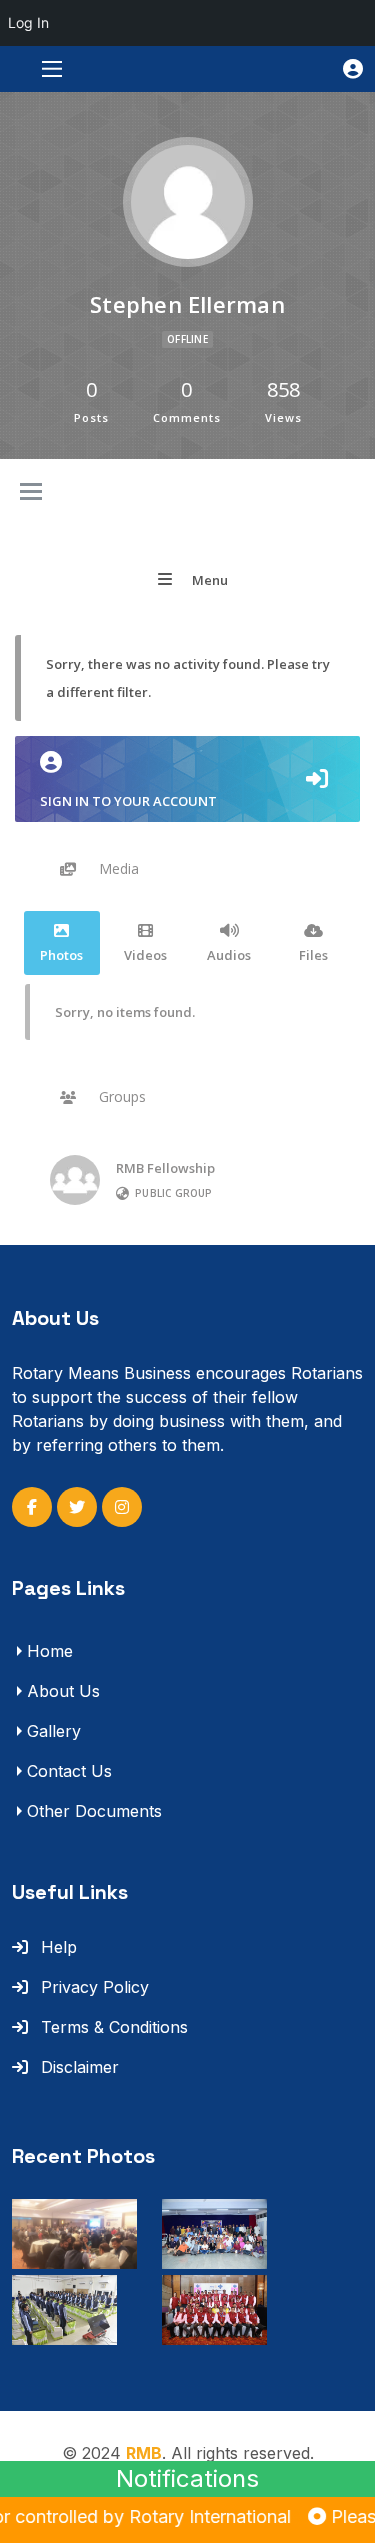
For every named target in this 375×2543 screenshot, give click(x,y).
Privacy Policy (92, 1987)
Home (50, 1651)
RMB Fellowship (165, 1168)
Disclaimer (77, 2067)
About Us (63, 1691)
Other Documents (94, 1811)
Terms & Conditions (112, 2027)
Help (56, 1947)
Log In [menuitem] (28, 22)
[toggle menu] (31, 493)
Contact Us (69, 1771)
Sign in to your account (128, 801)
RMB (144, 2453)
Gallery (54, 1731)
